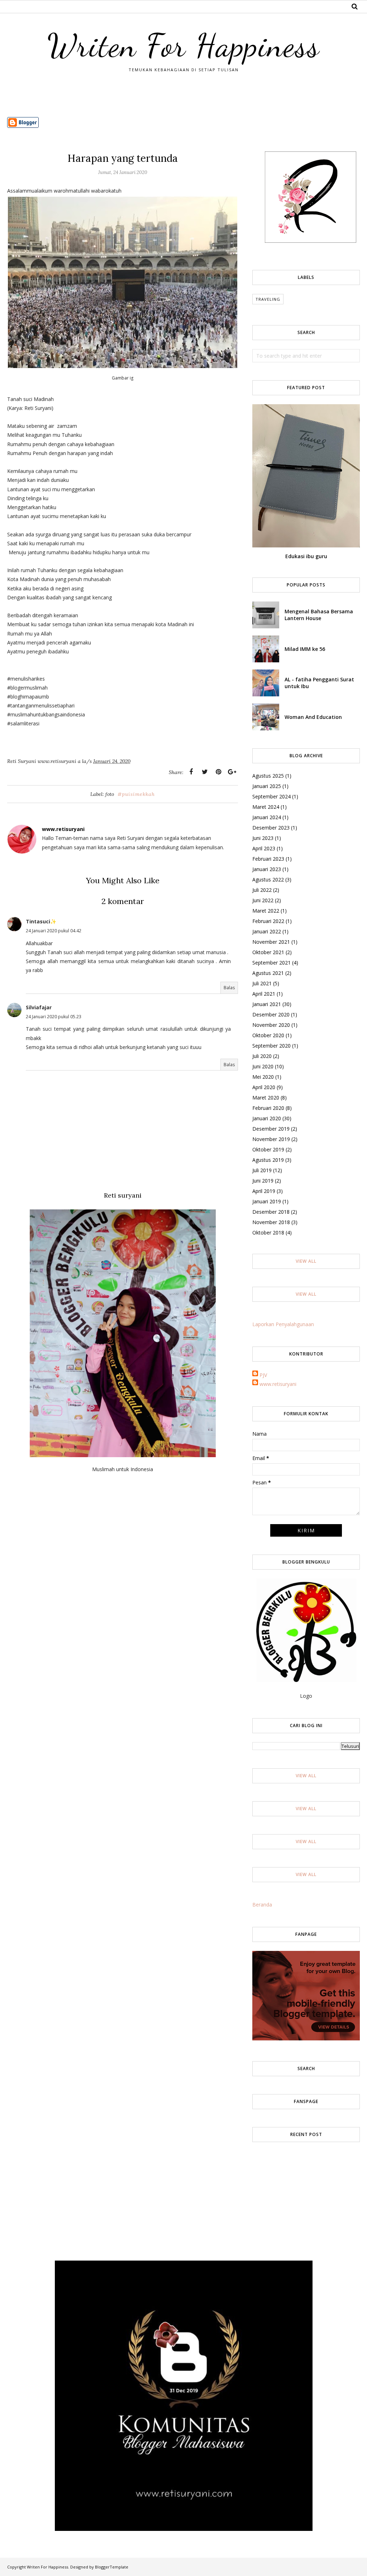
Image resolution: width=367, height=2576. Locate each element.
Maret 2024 (266, 807)
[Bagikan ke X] (205, 772)
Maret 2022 (266, 911)
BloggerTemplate (112, 2567)
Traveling (268, 299)
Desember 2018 (271, 1212)
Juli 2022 (262, 890)
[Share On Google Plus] (232, 772)
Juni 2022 (263, 900)
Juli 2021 (262, 983)
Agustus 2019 (268, 1160)
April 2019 (264, 1191)
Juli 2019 (262, 1170)
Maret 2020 (266, 1098)
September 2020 (271, 1046)
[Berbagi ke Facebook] (191, 772)
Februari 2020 (268, 1108)
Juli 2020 (262, 1056)
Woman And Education (313, 717)
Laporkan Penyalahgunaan (283, 1324)
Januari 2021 (267, 1004)
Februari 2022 (268, 921)
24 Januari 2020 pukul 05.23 (54, 1017)
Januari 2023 (267, 869)
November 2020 (271, 1025)
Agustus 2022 (268, 879)
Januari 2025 (267, 786)
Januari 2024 (267, 817)
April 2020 (264, 1087)
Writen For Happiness (184, 45)
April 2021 (264, 994)
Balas (229, 988)
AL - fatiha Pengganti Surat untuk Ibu (319, 683)
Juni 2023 (263, 838)
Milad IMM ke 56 (305, 649)
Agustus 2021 (268, 973)
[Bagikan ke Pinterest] (218, 772)
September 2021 (271, 963)
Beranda (262, 1905)
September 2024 (271, 796)
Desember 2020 (271, 1014)
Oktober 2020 (268, 1035)
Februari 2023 (268, 859)
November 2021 (271, 942)
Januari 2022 (267, 931)
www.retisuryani (278, 1384)
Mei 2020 (263, 1077)
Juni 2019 (263, 1181)
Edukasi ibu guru (306, 556)
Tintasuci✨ (41, 921)
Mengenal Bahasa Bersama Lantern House (319, 615)
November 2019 (271, 1139)
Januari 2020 (267, 1118)
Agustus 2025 (268, 776)
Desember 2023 (271, 828)
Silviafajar (39, 1007)
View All (306, 1261)
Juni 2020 (263, 1066)
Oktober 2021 (268, 952)
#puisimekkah (136, 794)
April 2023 (264, 848)
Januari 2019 (267, 1201)
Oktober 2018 (268, 1233)
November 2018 (271, 1222)
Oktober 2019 (268, 1149)
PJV (263, 1375)
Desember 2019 (271, 1129)
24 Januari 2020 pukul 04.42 (54, 931)
